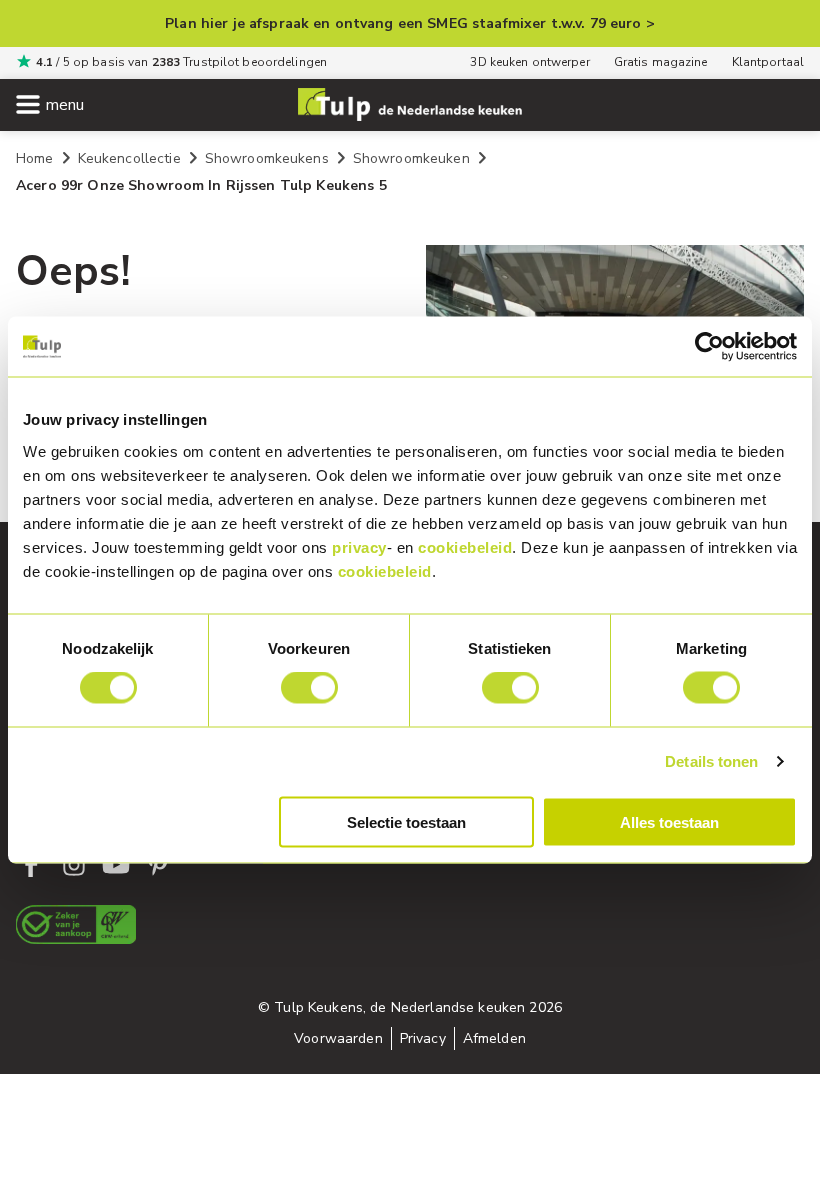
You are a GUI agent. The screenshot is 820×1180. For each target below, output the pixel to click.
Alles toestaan (669, 821)
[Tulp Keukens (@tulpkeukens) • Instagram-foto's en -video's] (74, 865)
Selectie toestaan (406, 821)
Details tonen (711, 761)
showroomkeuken (411, 158)
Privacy (423, 1038)
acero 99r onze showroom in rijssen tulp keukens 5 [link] (201, 185)
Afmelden (494, 1038)
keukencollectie (129, 158)
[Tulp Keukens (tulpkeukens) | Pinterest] (158, 865)
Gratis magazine (661, 62)
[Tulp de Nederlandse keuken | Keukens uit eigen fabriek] (410, 104)
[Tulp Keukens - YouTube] (116, 865)
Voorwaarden (338, 1038)
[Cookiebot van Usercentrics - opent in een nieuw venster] (709, 347)
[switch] (309, 688)
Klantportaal (768, 62)
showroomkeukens (267, 158)
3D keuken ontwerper (529, 62)
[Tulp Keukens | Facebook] (32, 865)
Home (35, 158)
